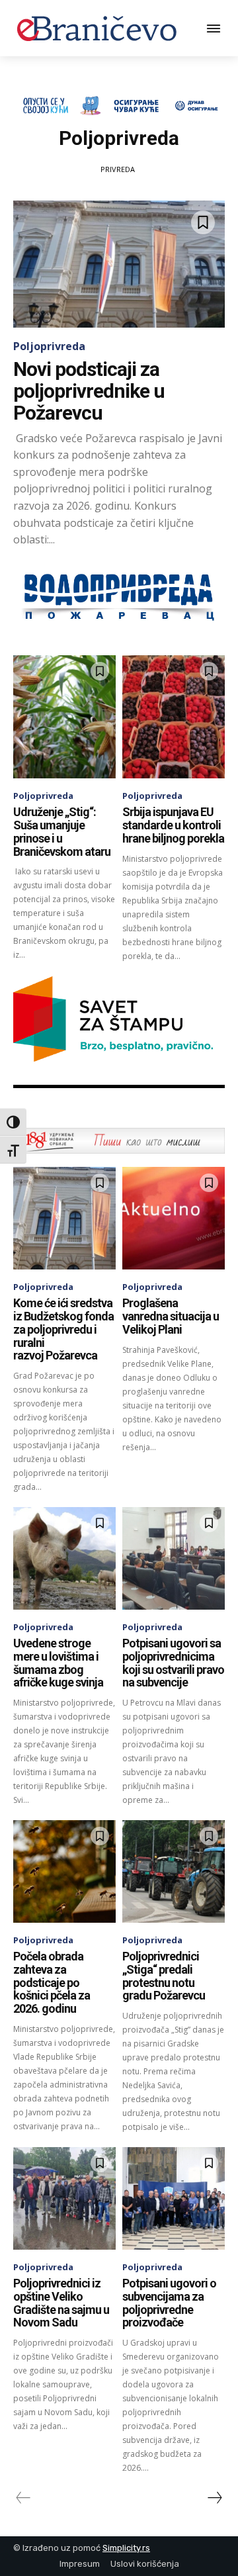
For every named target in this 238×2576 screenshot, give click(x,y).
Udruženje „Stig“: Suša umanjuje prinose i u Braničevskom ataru (62, 831)
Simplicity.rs (126, 2548)
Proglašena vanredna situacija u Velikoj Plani (171, 1316)
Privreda (118, 169)
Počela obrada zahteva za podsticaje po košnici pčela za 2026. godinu (52, 1982)
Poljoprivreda (49, 346)
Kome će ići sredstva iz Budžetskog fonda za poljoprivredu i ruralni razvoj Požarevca (63, 1329)
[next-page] (214, 2498)
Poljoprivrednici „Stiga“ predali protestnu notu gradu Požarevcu (164, 1976)
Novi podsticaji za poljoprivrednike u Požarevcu (89, 391)
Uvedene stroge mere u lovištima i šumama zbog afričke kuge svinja (58, 1663)
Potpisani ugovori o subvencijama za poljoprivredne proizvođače (169, 2303)
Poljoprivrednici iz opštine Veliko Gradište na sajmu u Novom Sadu (61, 2303)
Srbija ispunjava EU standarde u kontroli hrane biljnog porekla (173, 825)
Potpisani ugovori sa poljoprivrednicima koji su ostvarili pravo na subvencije (173, 1663)
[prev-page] (23, 2498)
